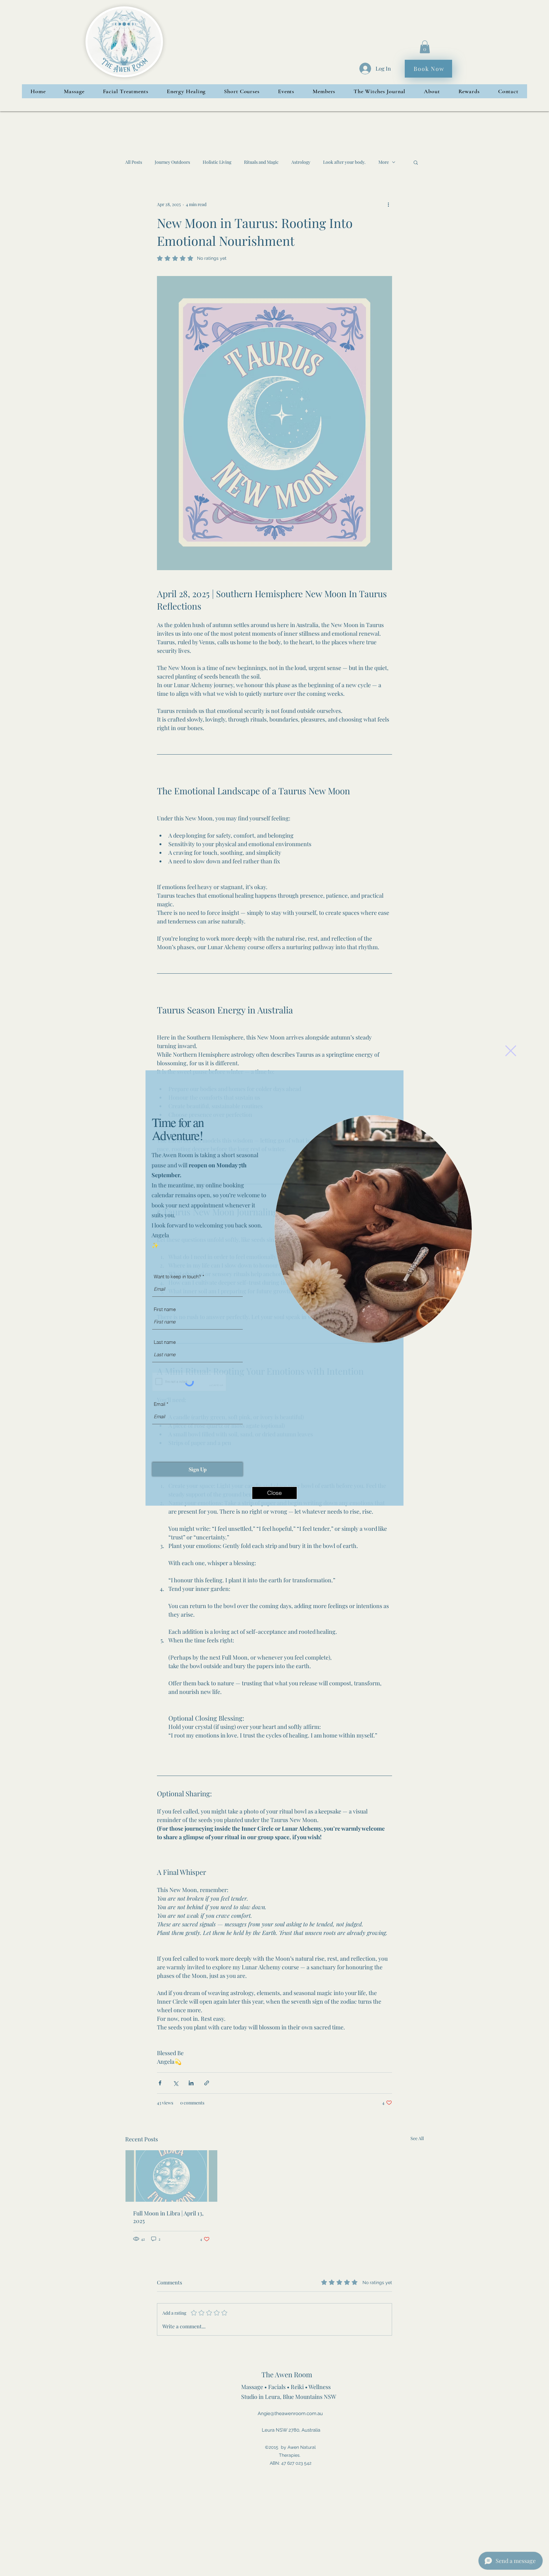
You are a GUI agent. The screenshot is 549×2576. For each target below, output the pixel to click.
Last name (165, 1342)
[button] (511, 1051)
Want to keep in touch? (177, 1277)
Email (159, 1404)
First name (165, 1309)
